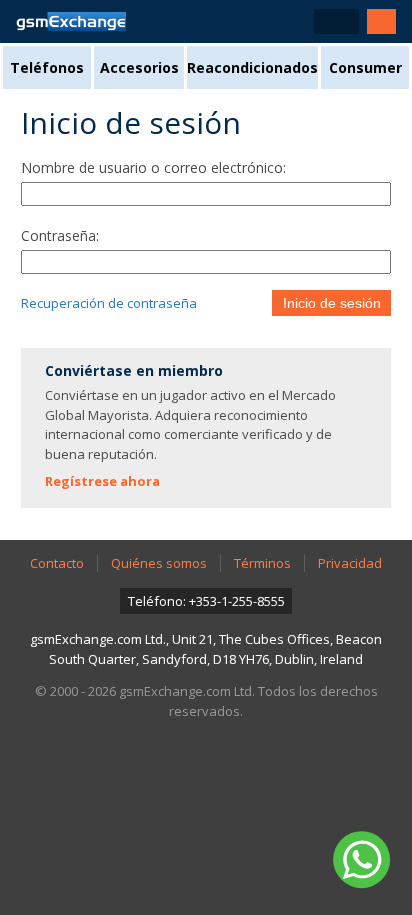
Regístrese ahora (102, 481)
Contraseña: (60, 235)
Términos (262, 563)
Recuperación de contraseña (109, 303)
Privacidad (350, 563)
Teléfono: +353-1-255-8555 (206, 601)
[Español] (336, 21)
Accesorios (139, 67)
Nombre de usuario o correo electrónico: (153, 167)
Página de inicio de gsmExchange (71, 21)
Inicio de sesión (332, 303)
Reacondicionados (252, 67)
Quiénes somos (159, 563)
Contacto (57, 563)
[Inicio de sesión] (381, 21)
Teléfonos (47, 67)
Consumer (365, 67)
